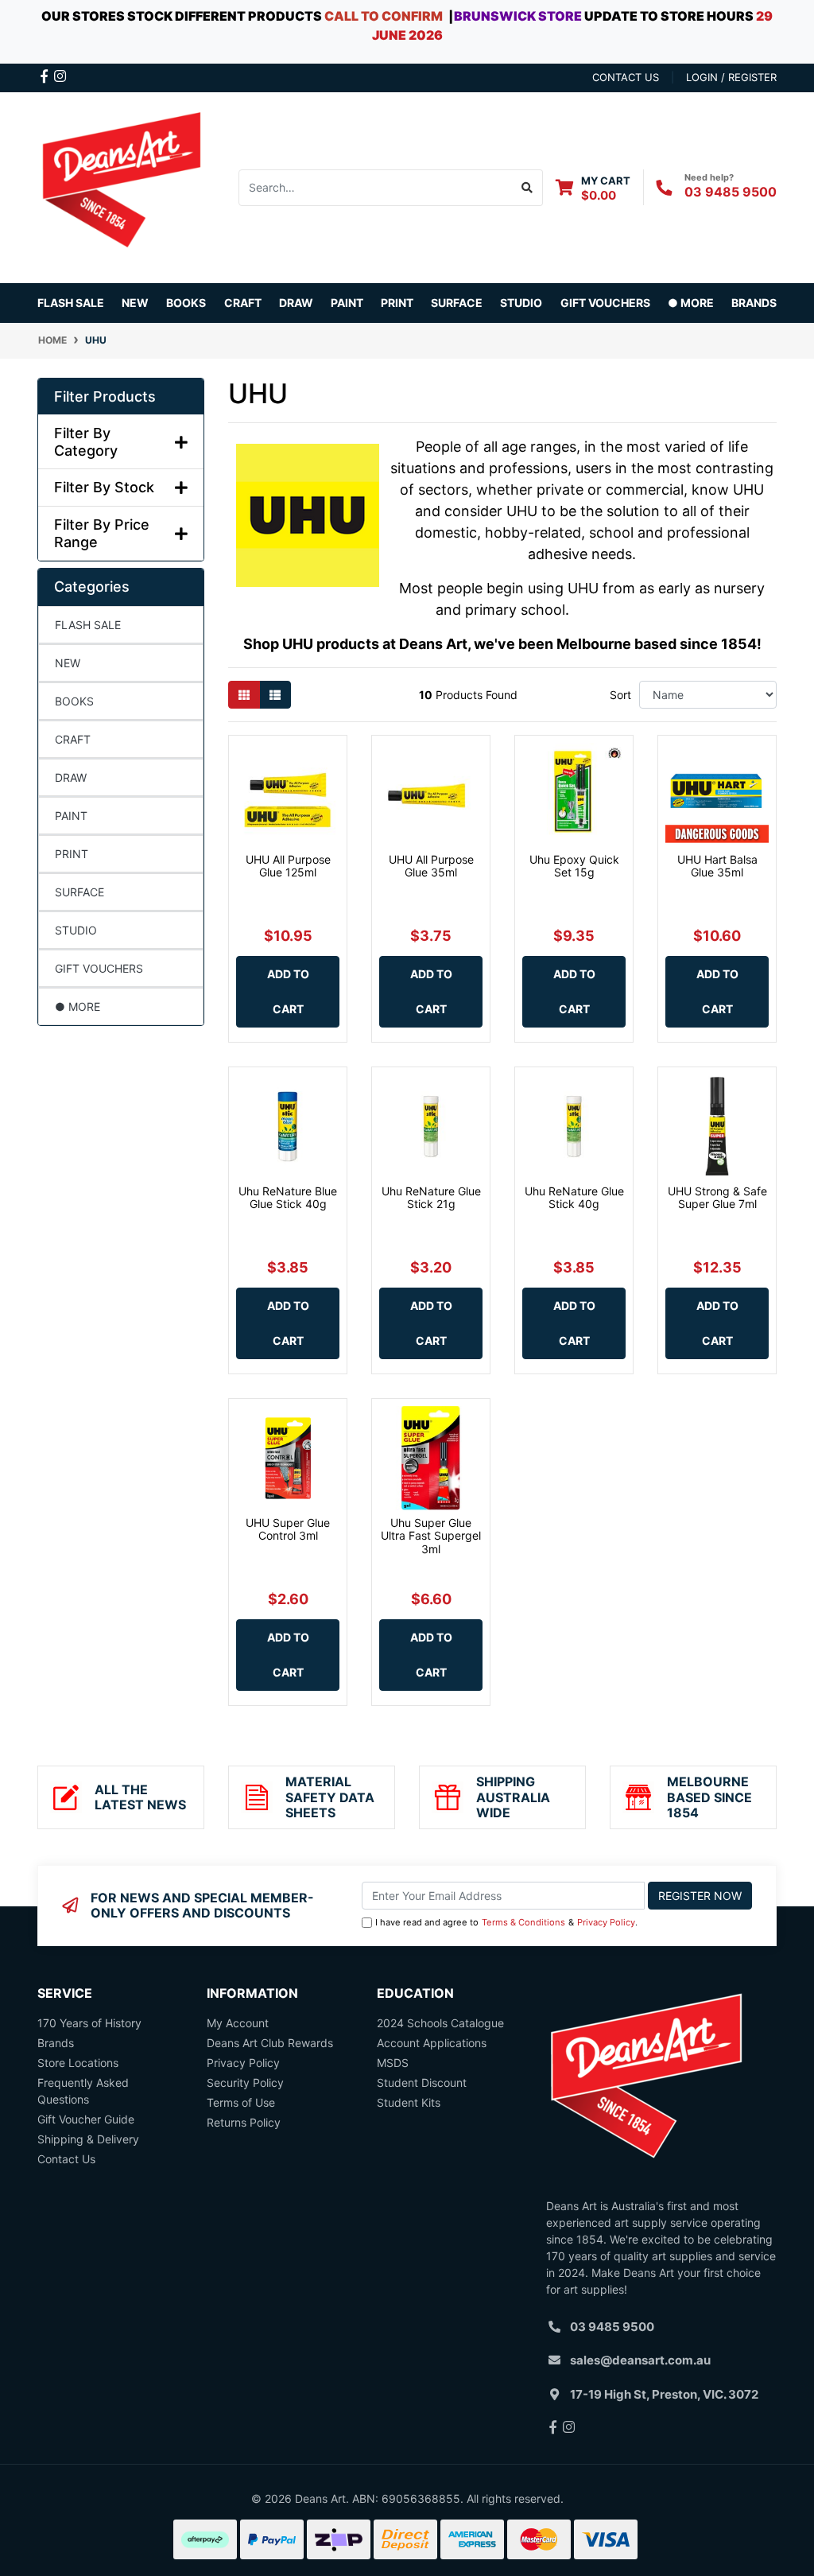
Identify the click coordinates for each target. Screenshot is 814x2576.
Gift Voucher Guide (86, 2119)
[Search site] (527, 188)
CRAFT (73, 739)
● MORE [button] (691, 303)
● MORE (78, 1006)
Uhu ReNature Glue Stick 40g (574, 1198)
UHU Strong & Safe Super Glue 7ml (717, 1198)
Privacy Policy (606, 1922)
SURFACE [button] (457, 303)
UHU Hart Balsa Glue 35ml (717, 866)
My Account (238, 2023)
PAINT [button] (347, 303)
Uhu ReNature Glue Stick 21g (431, 1198)
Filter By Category (86, 442)
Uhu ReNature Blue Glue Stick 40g (288, 1198)
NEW (135, 303)
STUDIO (76, 930)
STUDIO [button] (521, 303)
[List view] (275, 695)
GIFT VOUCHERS (605, 303)
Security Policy (245, 2083)
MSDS (393, 2063)
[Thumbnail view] (244, 695)
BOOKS (186, 303)
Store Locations (78, 2063)
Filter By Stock (104, 487)
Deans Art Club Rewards (270, 2043)
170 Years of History (89, 2023)
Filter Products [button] (105, 396)
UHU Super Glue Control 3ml (288, 1529)
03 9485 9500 (731, 192)
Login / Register (731, 77)
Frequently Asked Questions (83, 2091)
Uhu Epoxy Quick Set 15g (574, 866)
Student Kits (409, 2102)
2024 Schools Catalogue (440, 2023)
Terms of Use (241, 2102)
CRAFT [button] (243, 303)
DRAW (71, 777)
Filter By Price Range (102, 533)
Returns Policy (244, 2122)
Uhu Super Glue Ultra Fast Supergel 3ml (431, 1536)
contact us (626, 77)
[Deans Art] (121, 186)
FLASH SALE (71, 303)
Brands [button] (754, 303)
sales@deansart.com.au (640, 2360)
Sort (620, 695)
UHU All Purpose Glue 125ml (288, 866)
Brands (56, 2043)
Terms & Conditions (523, 1922)
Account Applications (432, 2043)
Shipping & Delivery (88, 2139)
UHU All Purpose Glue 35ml (431, 866)
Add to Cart (288, 991)
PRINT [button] (397, 303)
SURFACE (79, 892)
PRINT (72, 854)
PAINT (71, 816)
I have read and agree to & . (506, 1922)
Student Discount (422, 2083)
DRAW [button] (296, 303)
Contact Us (66, 2159)
